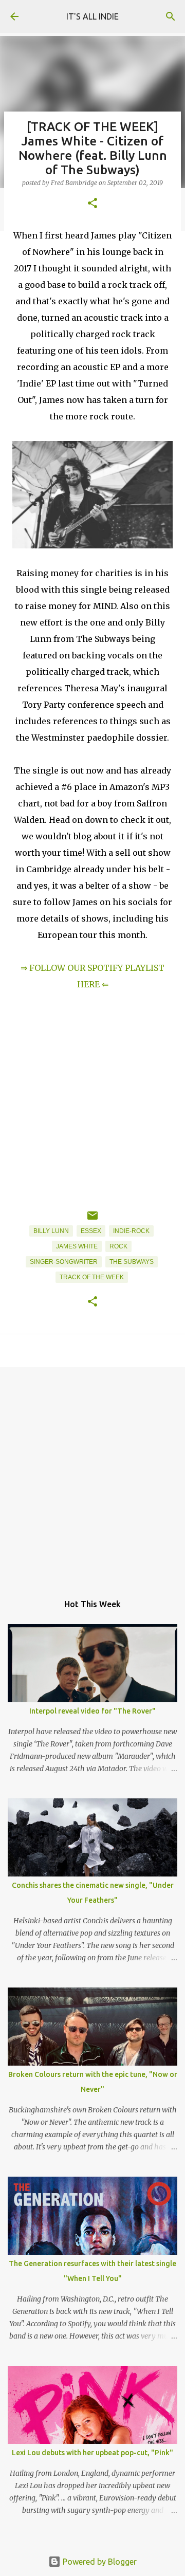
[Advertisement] (92, 1475)
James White (77, 1246)
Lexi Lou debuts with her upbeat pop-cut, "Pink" (92, 2453)
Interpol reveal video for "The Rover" (92, 1711)
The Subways (132, 1262)
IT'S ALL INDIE (92, 16)
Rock (118, 1246)
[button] (92, 204)
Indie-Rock (131, 1231)
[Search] (171, 16)
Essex (91, 1231)
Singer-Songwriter (64, 1262)
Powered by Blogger (99, 2562)
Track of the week (92, 1277)
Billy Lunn (51, 1231)
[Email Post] (92, 1220)
